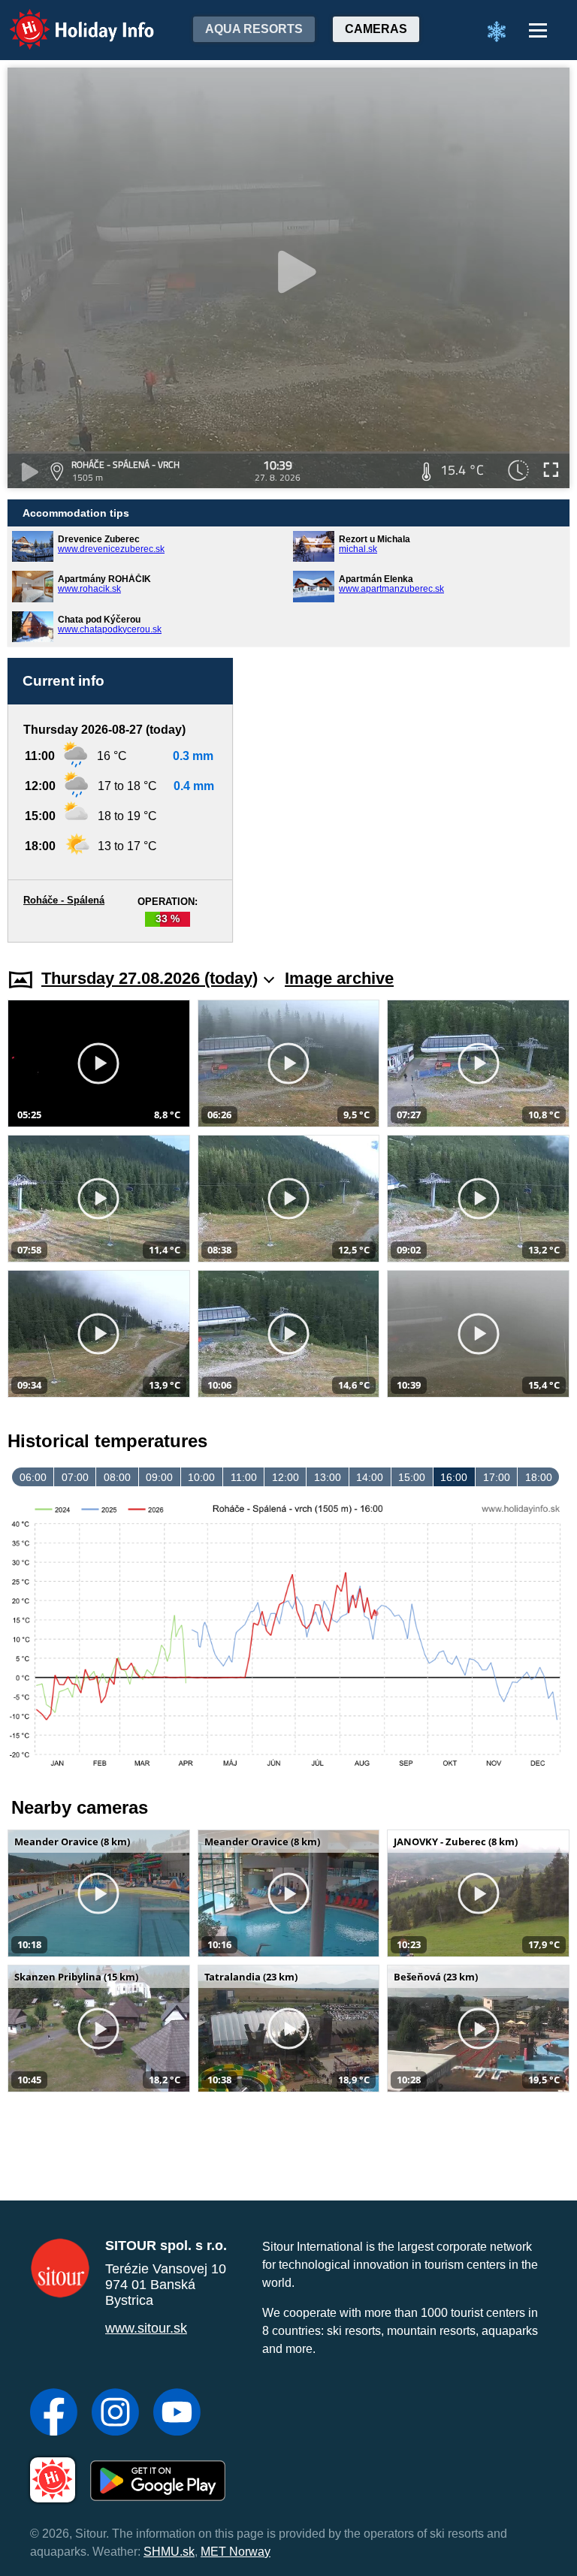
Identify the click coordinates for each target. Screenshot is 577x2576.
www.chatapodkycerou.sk (110, 629)
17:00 (497, 1477)
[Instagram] (115, 2414)
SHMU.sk (169, 2552)
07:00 (75, 1477)
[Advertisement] (409, 775)
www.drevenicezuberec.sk (111, 549)
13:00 (328, 1477)
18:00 (539, 1477)
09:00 (159, 1477)
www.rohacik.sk (89, 589)
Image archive (339, 978)
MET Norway (236, 2552)
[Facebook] (54, 2414)
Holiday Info (68, 19)
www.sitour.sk (146, 2328)
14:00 (370, 1477)
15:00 (412, 1477)
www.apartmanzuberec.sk (391, 589)
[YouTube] (177, 2414)
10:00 (201, 1477)
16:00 (454, 1477)
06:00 (33, 1477)
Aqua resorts (254, 29)
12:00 (285, 1477)
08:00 (117, 1477)
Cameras (376, 29)
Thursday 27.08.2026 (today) (150, 978)
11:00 (244, 1477)
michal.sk (358, 549)
